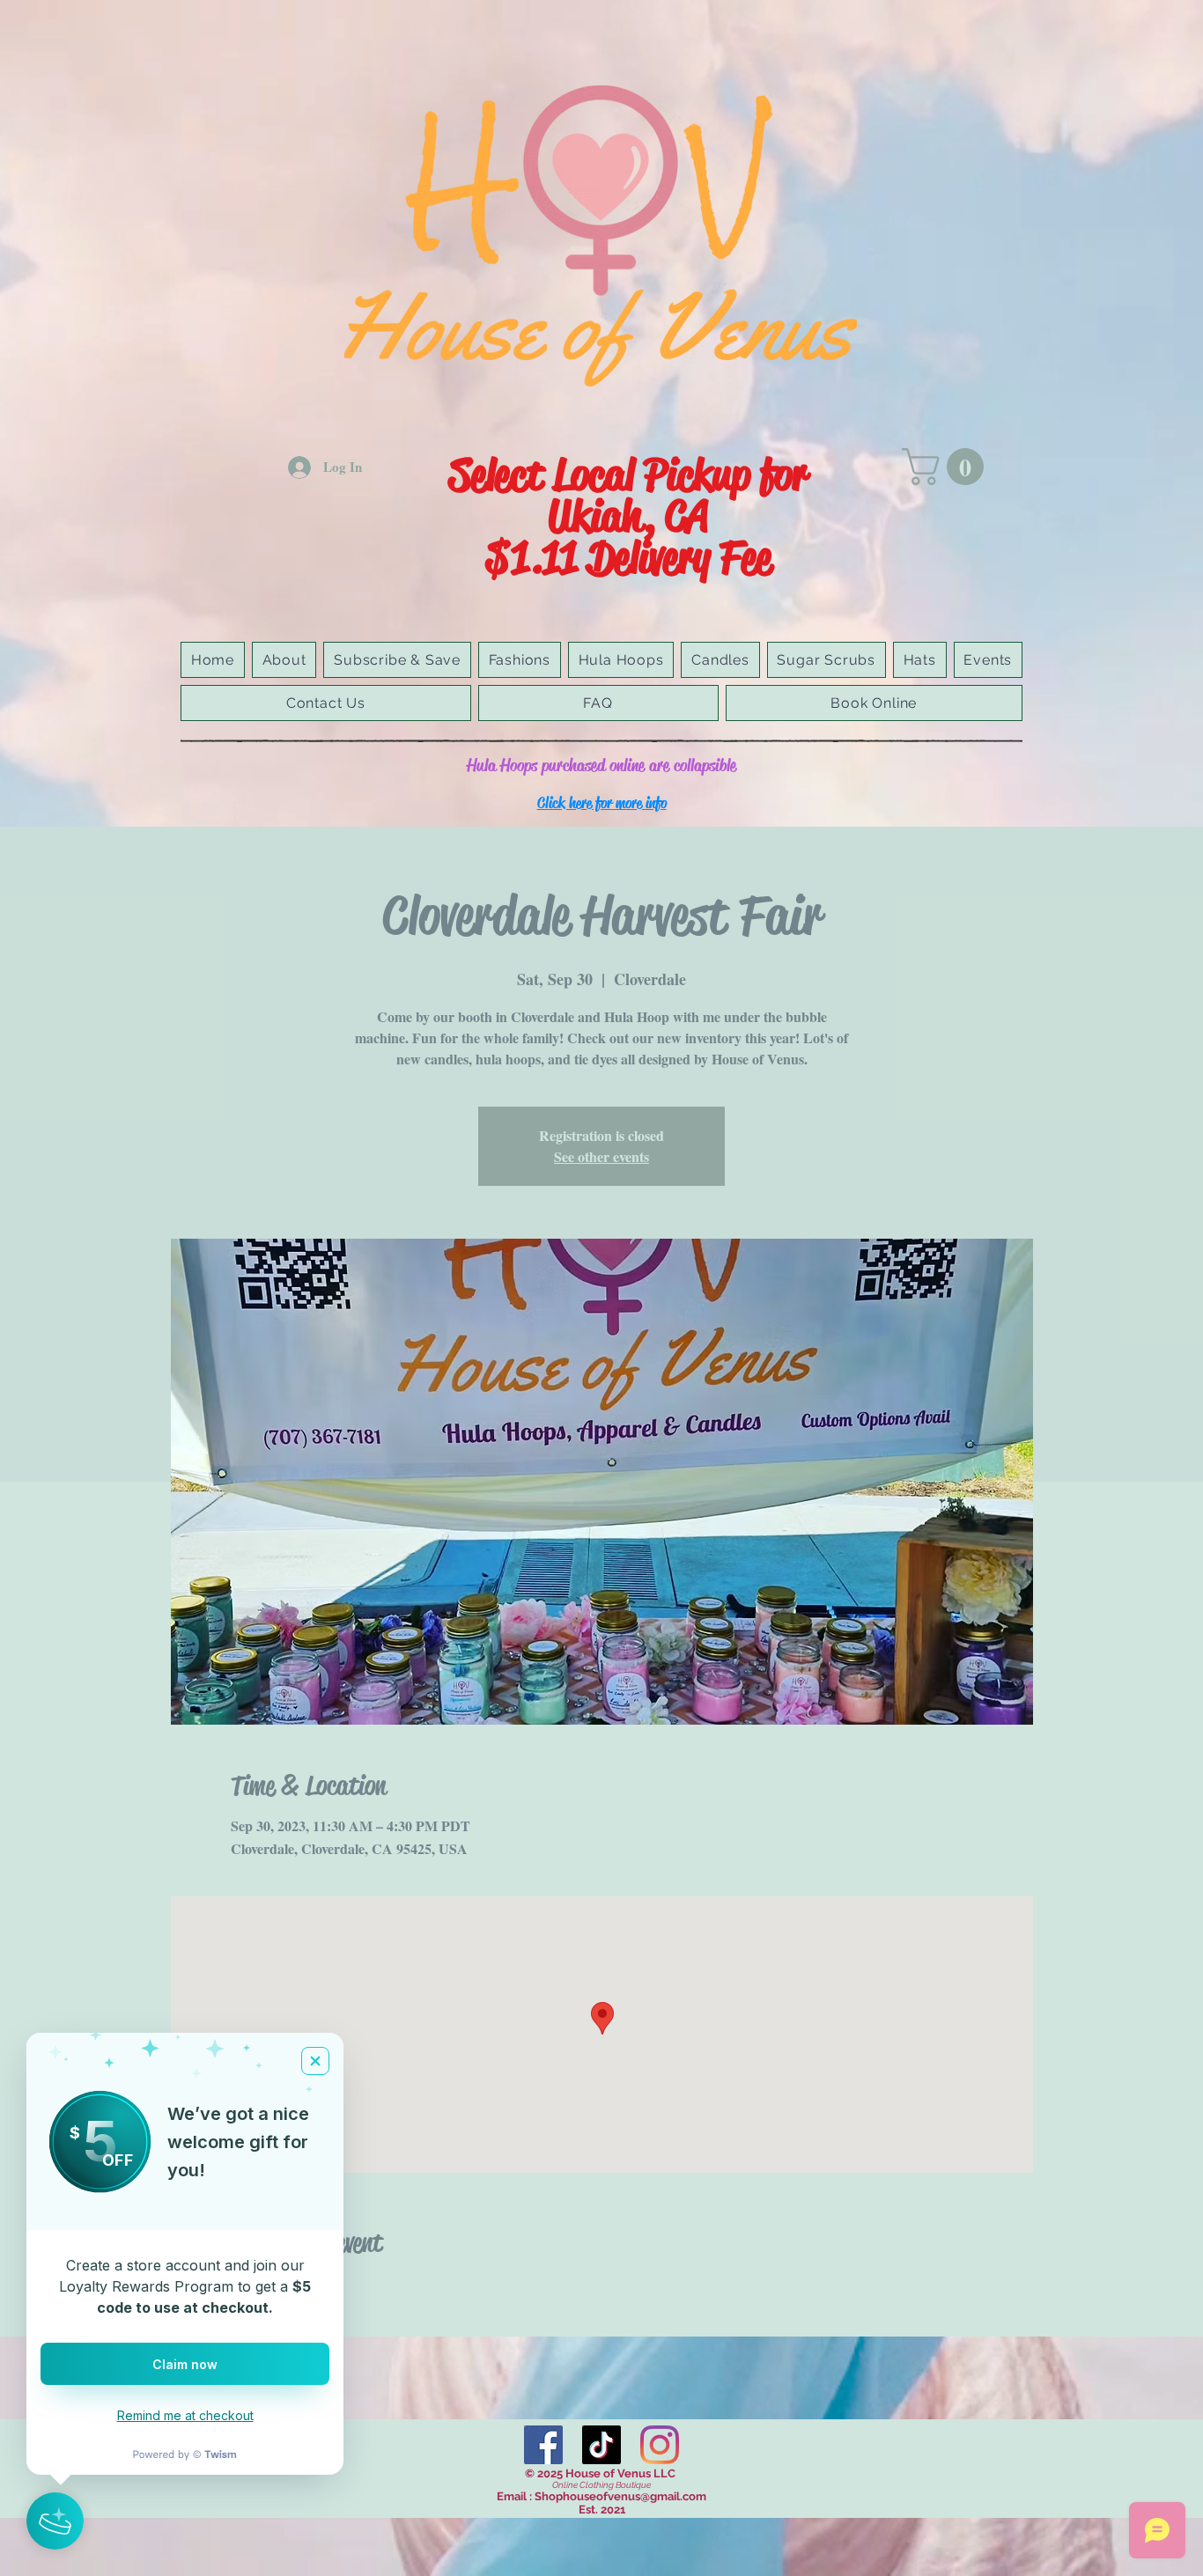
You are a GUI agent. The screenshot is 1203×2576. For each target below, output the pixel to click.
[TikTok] (601, 2445)
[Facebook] (543, 2445)
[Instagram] (660, 2445)
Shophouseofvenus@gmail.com (620, 2496)
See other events (601, 1156)
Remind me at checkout (185, 2415)
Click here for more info (602, 803)
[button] (947, 467)
